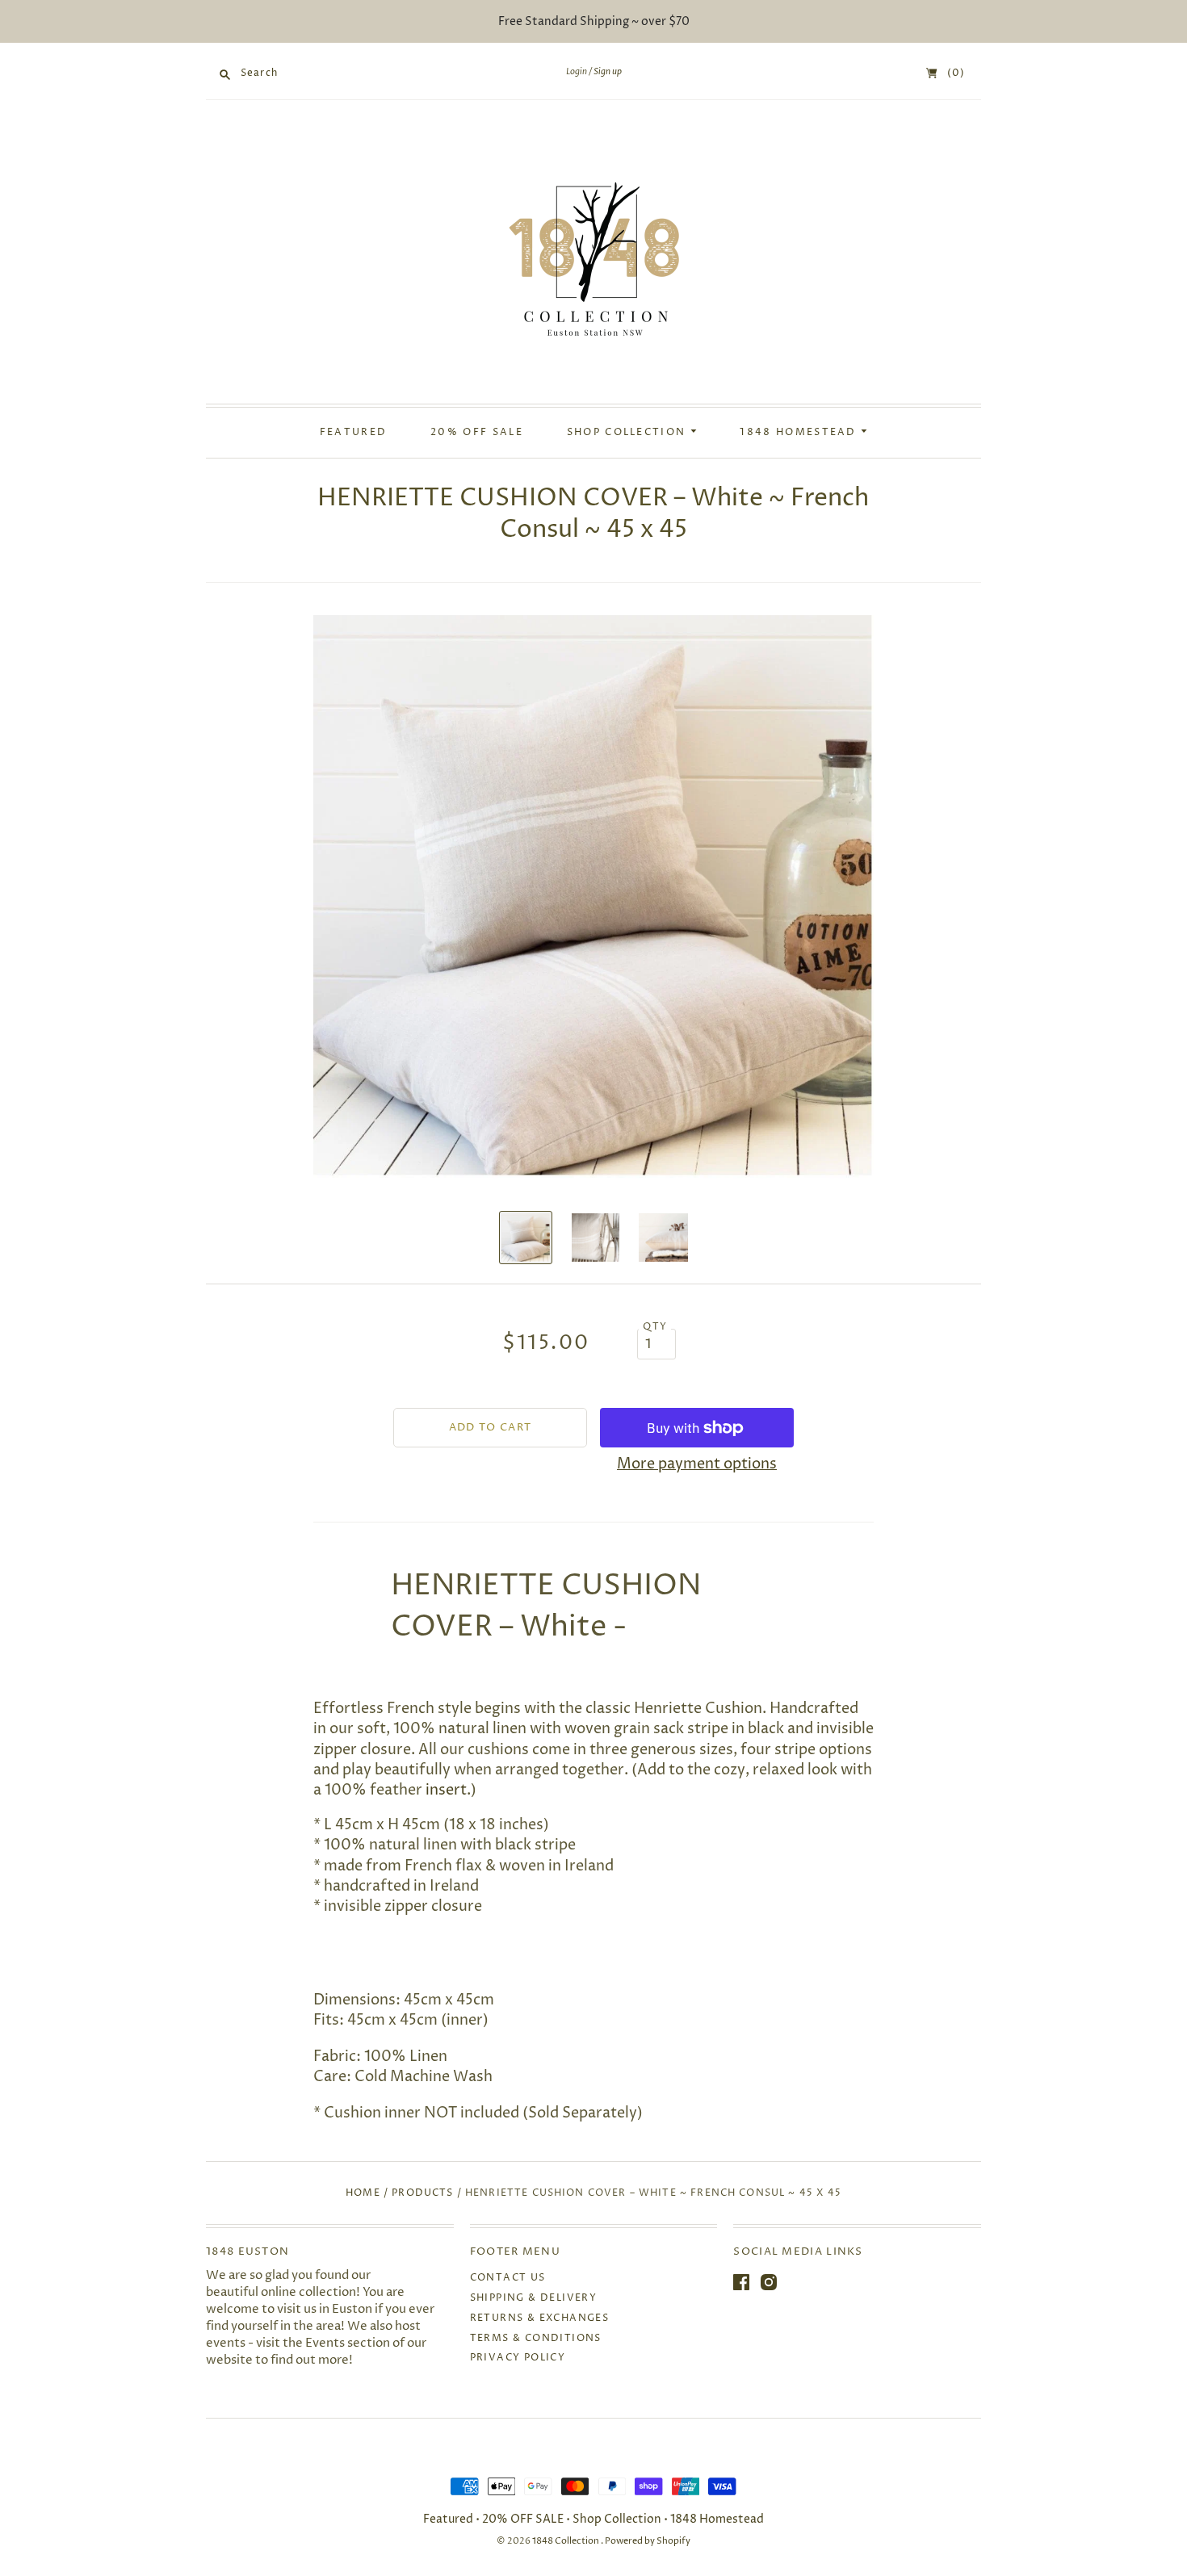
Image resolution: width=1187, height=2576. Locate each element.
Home (363, 2193)
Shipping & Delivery (534, 2298)
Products (422, 2193)
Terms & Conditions (536, 2338)
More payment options (697, 1464)
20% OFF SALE (477, 433)
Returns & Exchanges (540, 2318)
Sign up (608, 72)
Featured (353, 433)
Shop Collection (629, 433)
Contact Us (508, 2278)
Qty (655, 1327)
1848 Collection (566, 2541)
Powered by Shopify (648, 2541)
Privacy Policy (518, 2358)
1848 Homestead (800, 433)
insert (446, 1790)
